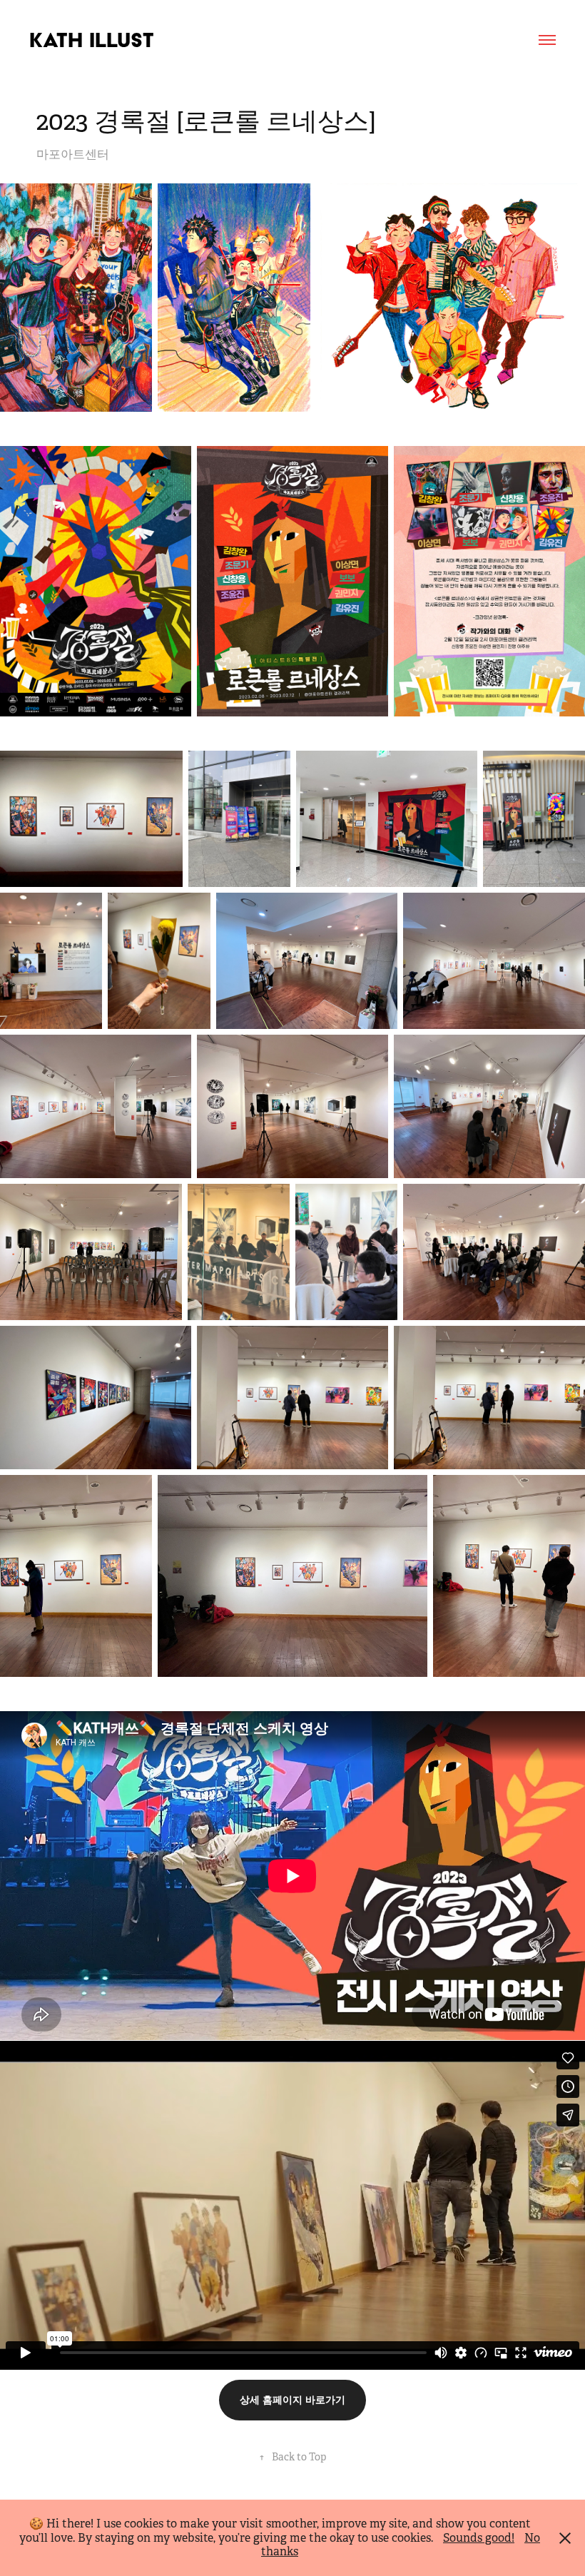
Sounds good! (479, 2538)
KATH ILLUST (92, 40)
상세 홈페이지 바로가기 (292, 2400)
